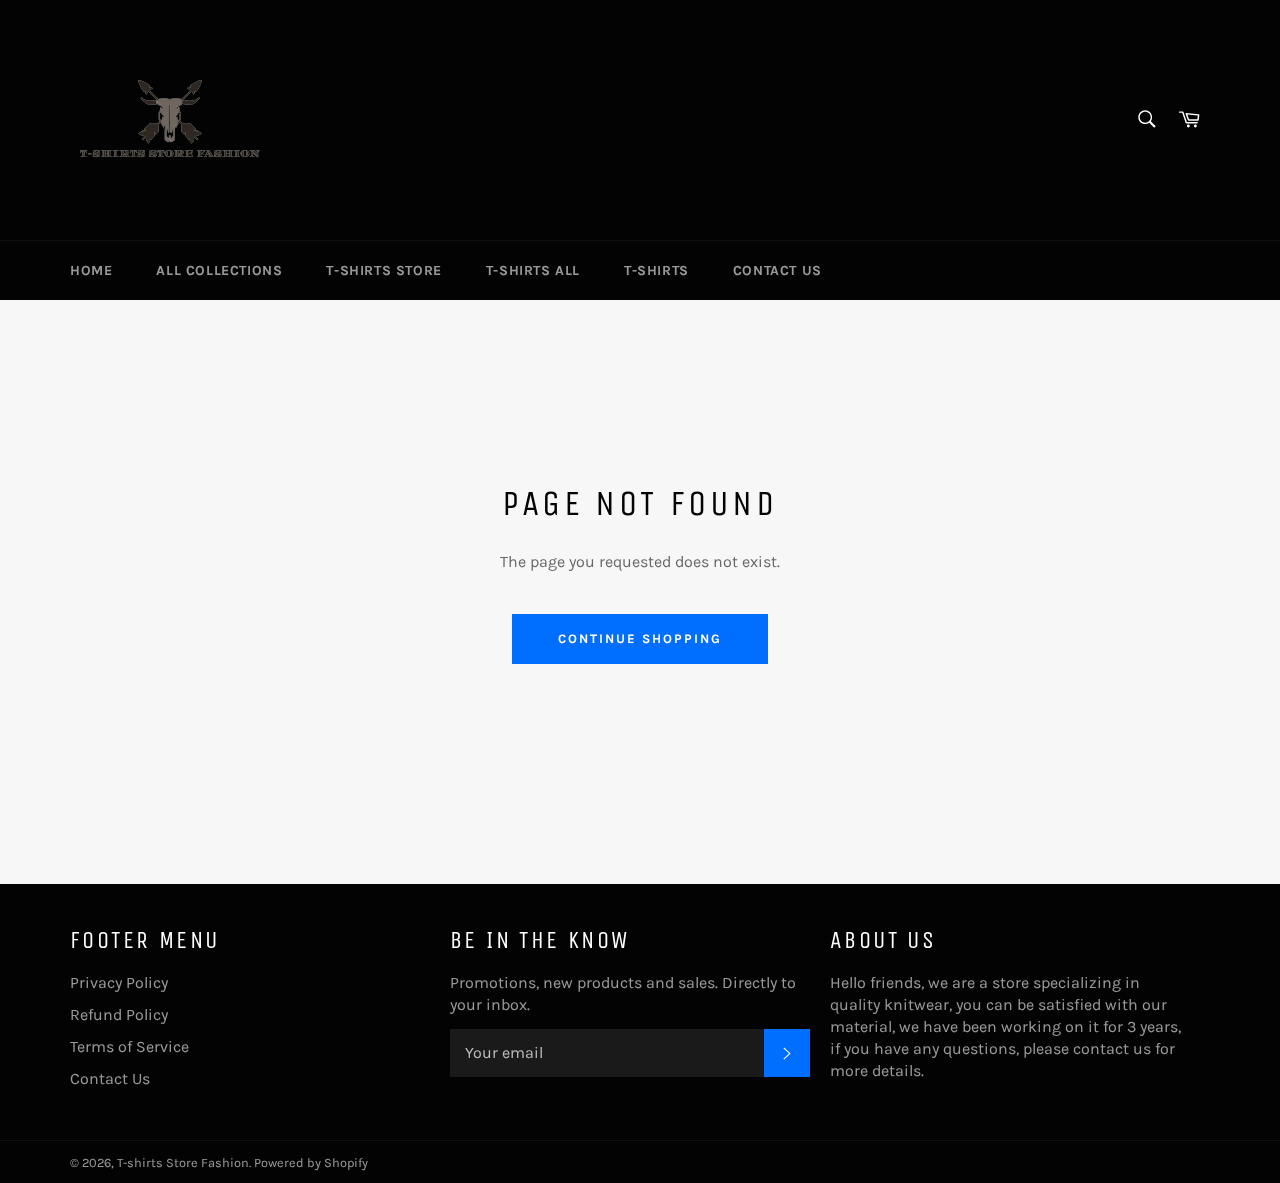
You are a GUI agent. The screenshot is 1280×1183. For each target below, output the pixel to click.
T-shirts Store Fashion (183, 1162)
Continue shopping (639, 638)
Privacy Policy (119, 982)
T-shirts (656, 270)
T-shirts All (533, 270)
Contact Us (777, 270)
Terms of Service (129, 1046)
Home (91, 270)
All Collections (219, 270)
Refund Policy (119, 1014)
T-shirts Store (383, 270)
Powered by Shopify (311, 1162)
